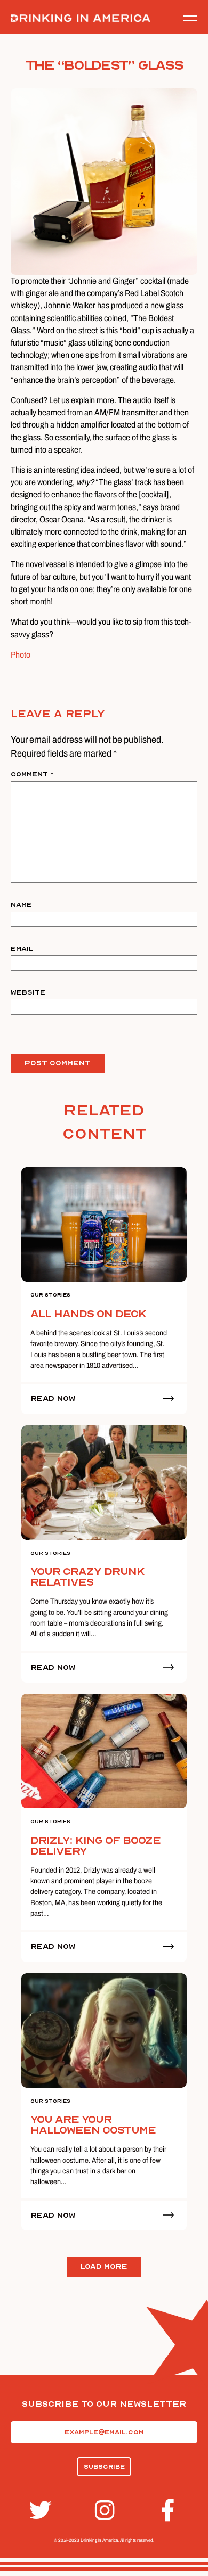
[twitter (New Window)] (38, 2511)
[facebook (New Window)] (170, 2511)
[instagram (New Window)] (104, 2511)
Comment (32, 774)
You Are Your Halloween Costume (93, 2125)
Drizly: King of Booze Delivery (95, 1846)
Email (22, 949)
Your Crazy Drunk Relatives (87, 1577)
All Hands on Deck (88, 1314)
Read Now (53, 1398)
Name (21, 905)
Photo (21, 655)
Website (28, 992)
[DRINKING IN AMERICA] (81, 18)
